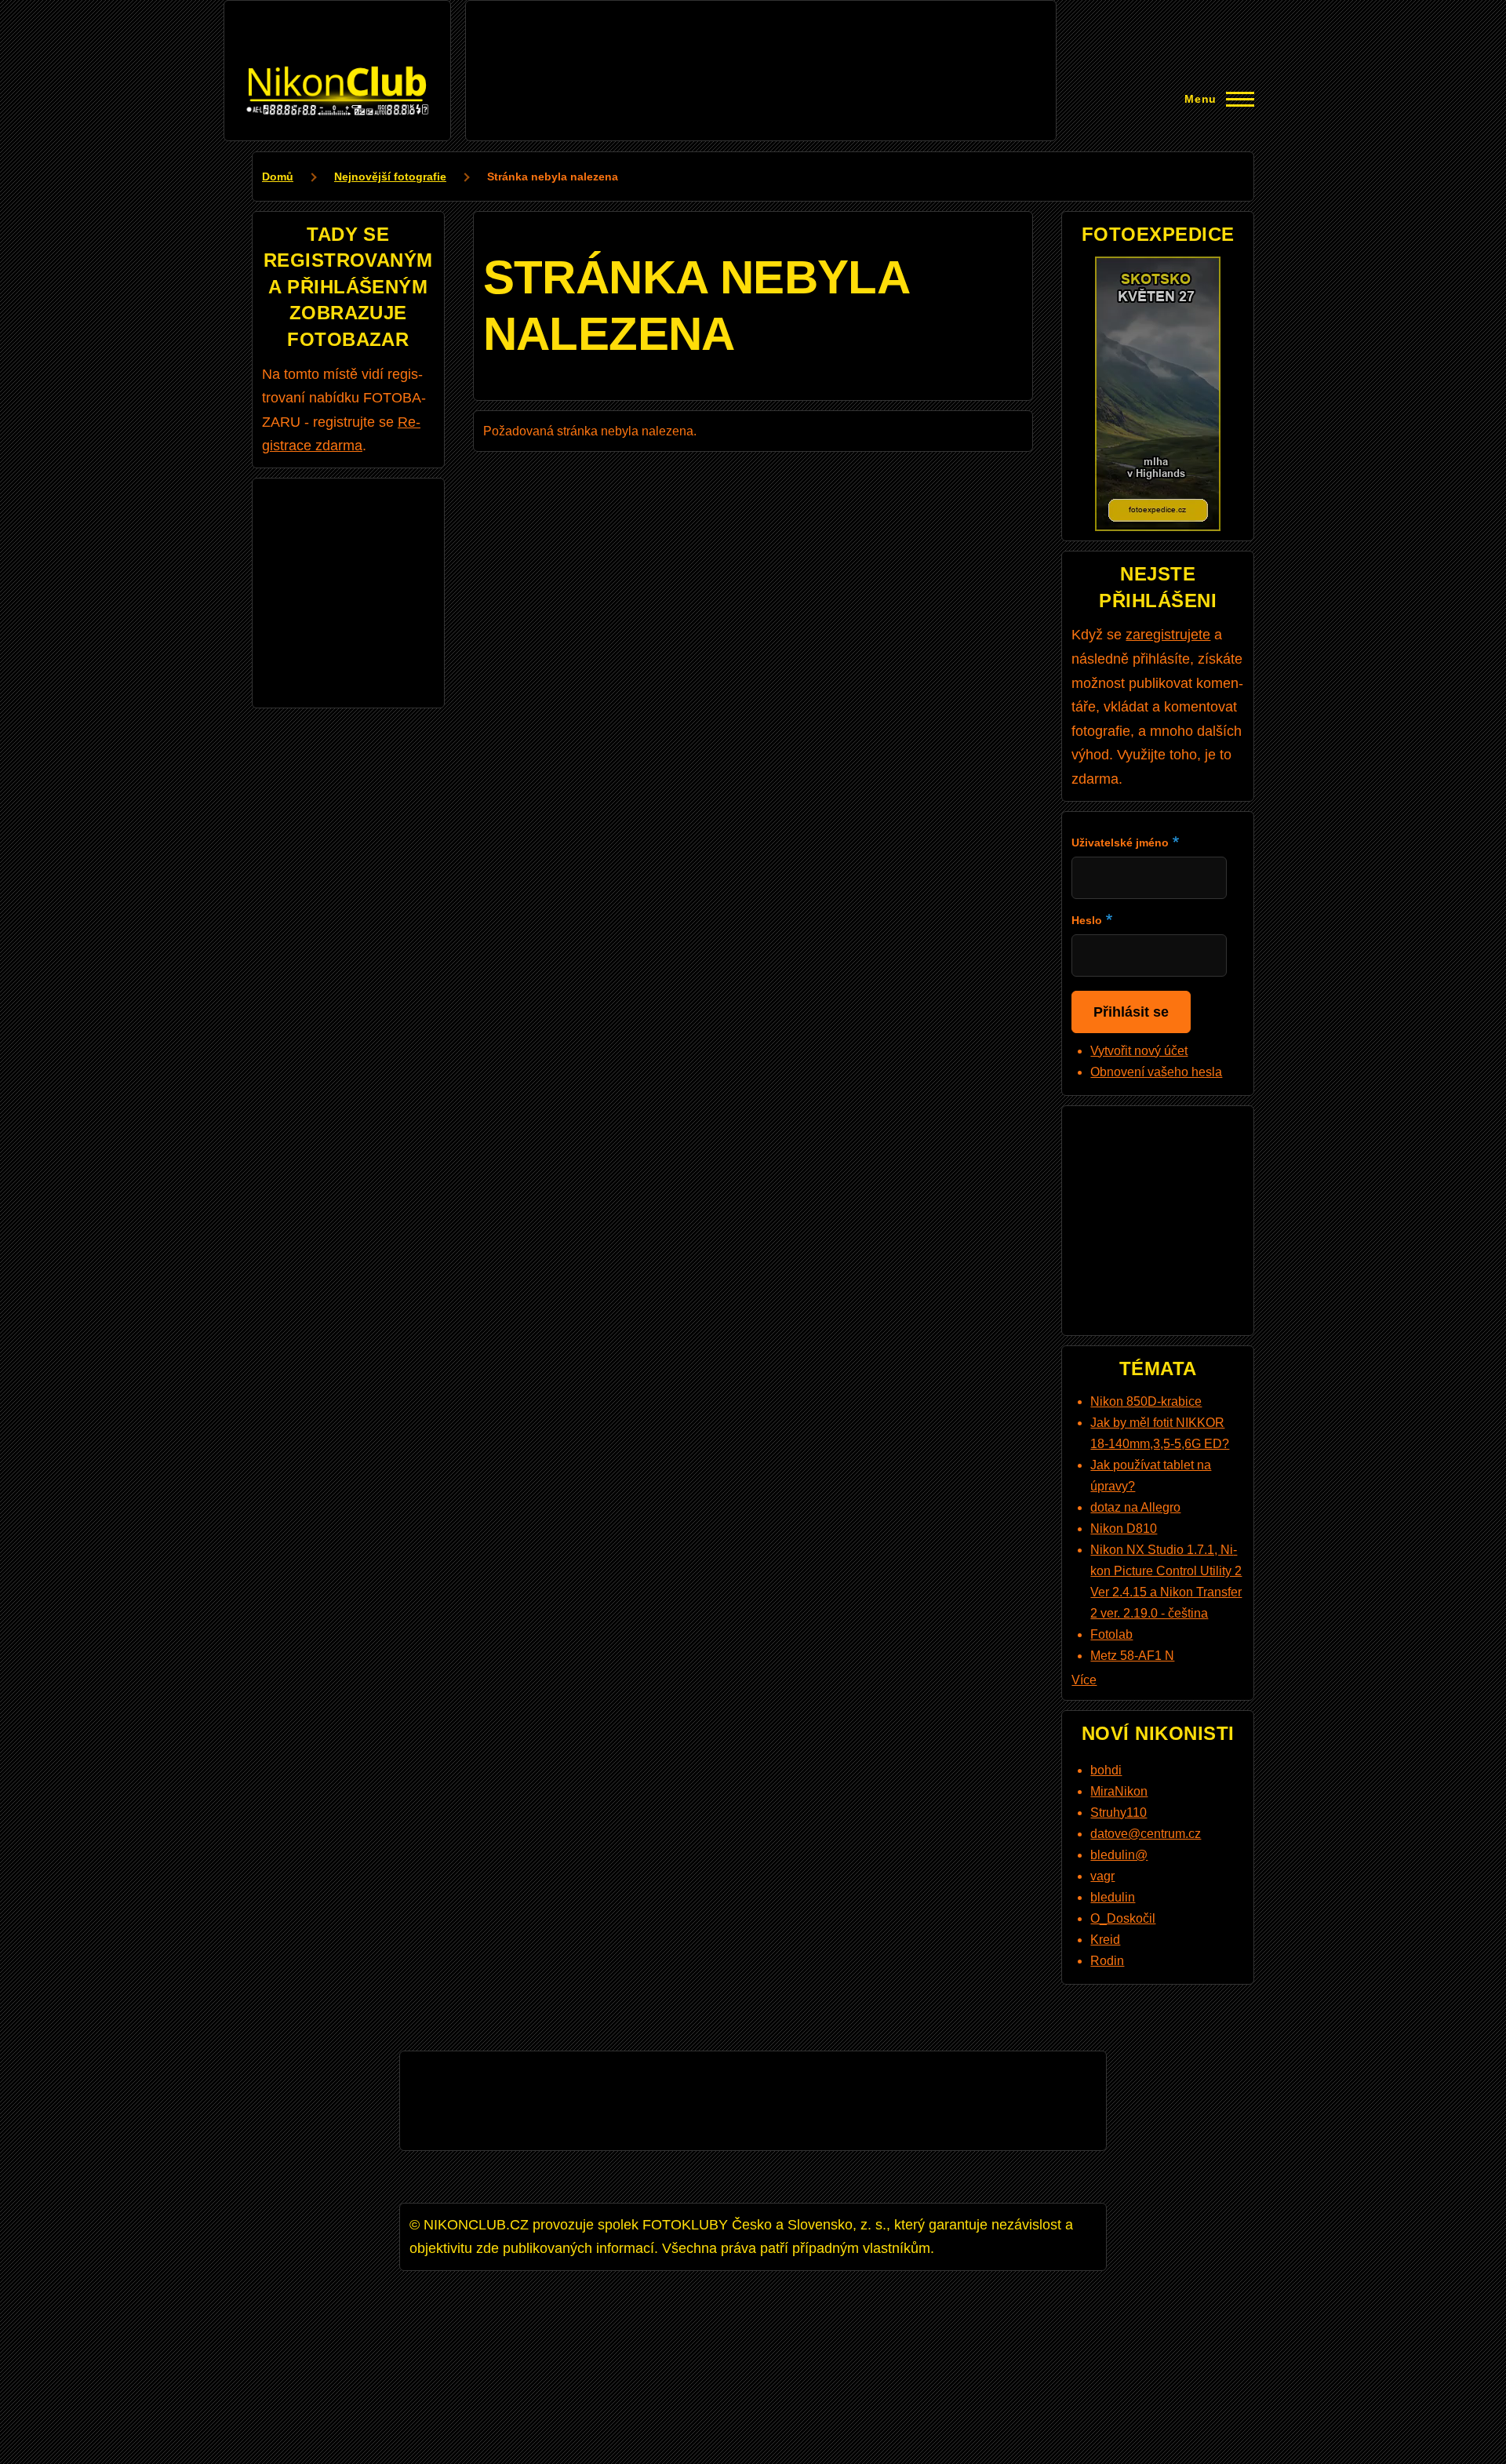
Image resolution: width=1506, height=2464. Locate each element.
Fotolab (1111, 1634)
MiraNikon (1119, 1791)
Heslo (1087, 920)
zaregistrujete (1168, 635)
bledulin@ (1119, 1855)
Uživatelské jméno (1120, 843)
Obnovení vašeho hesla (1156, 1072)
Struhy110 (1119, 1813)
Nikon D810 (1124, 1529)
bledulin (1113, 1897)
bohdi (1106, 1770)
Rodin (1107, 1961)
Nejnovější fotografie (390, 177)
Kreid (1105, 1940)
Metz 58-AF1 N (1132, 1656)
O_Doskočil (1123, 1918)
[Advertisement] (761, 45)
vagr (1102, 1876)
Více (1084, 1680)
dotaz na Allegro (1135, 1507)
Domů (278, 177)
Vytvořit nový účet (1139, 1051)
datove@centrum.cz (1146, 1834)
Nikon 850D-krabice (1146, 1401)
